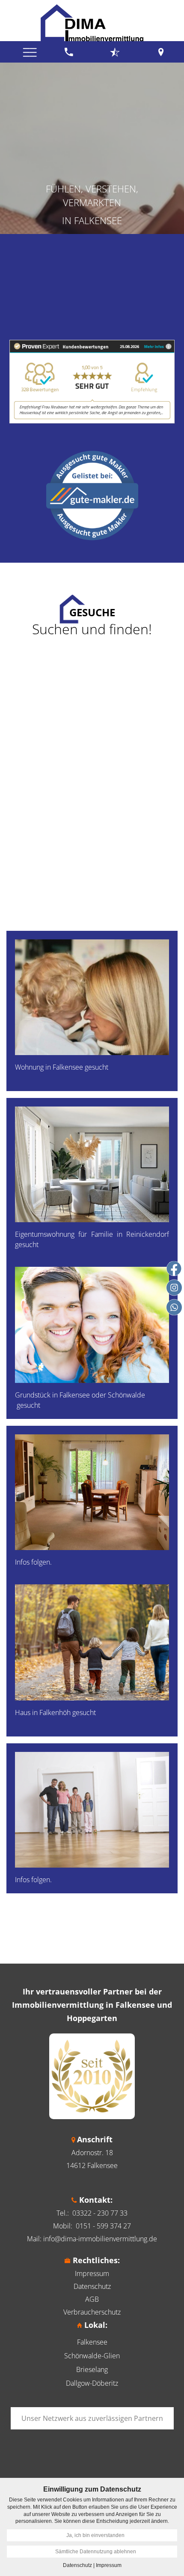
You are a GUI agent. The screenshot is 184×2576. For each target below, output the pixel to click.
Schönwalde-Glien (92, 2356)
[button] (92, 1011)
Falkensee (92, 2342)
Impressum (92, 2273)
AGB (92, 2299)
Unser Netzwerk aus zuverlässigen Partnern (92, 2418)
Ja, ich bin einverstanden (95, 2535)
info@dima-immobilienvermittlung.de (100, 2239)
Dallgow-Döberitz (92, 2383)
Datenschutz (92, 2286)
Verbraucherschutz (92, 2312)
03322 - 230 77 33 (100, 2213)
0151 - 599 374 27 (103, 2226)
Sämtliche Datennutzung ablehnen (96, 2552)
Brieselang (92, 2369)
